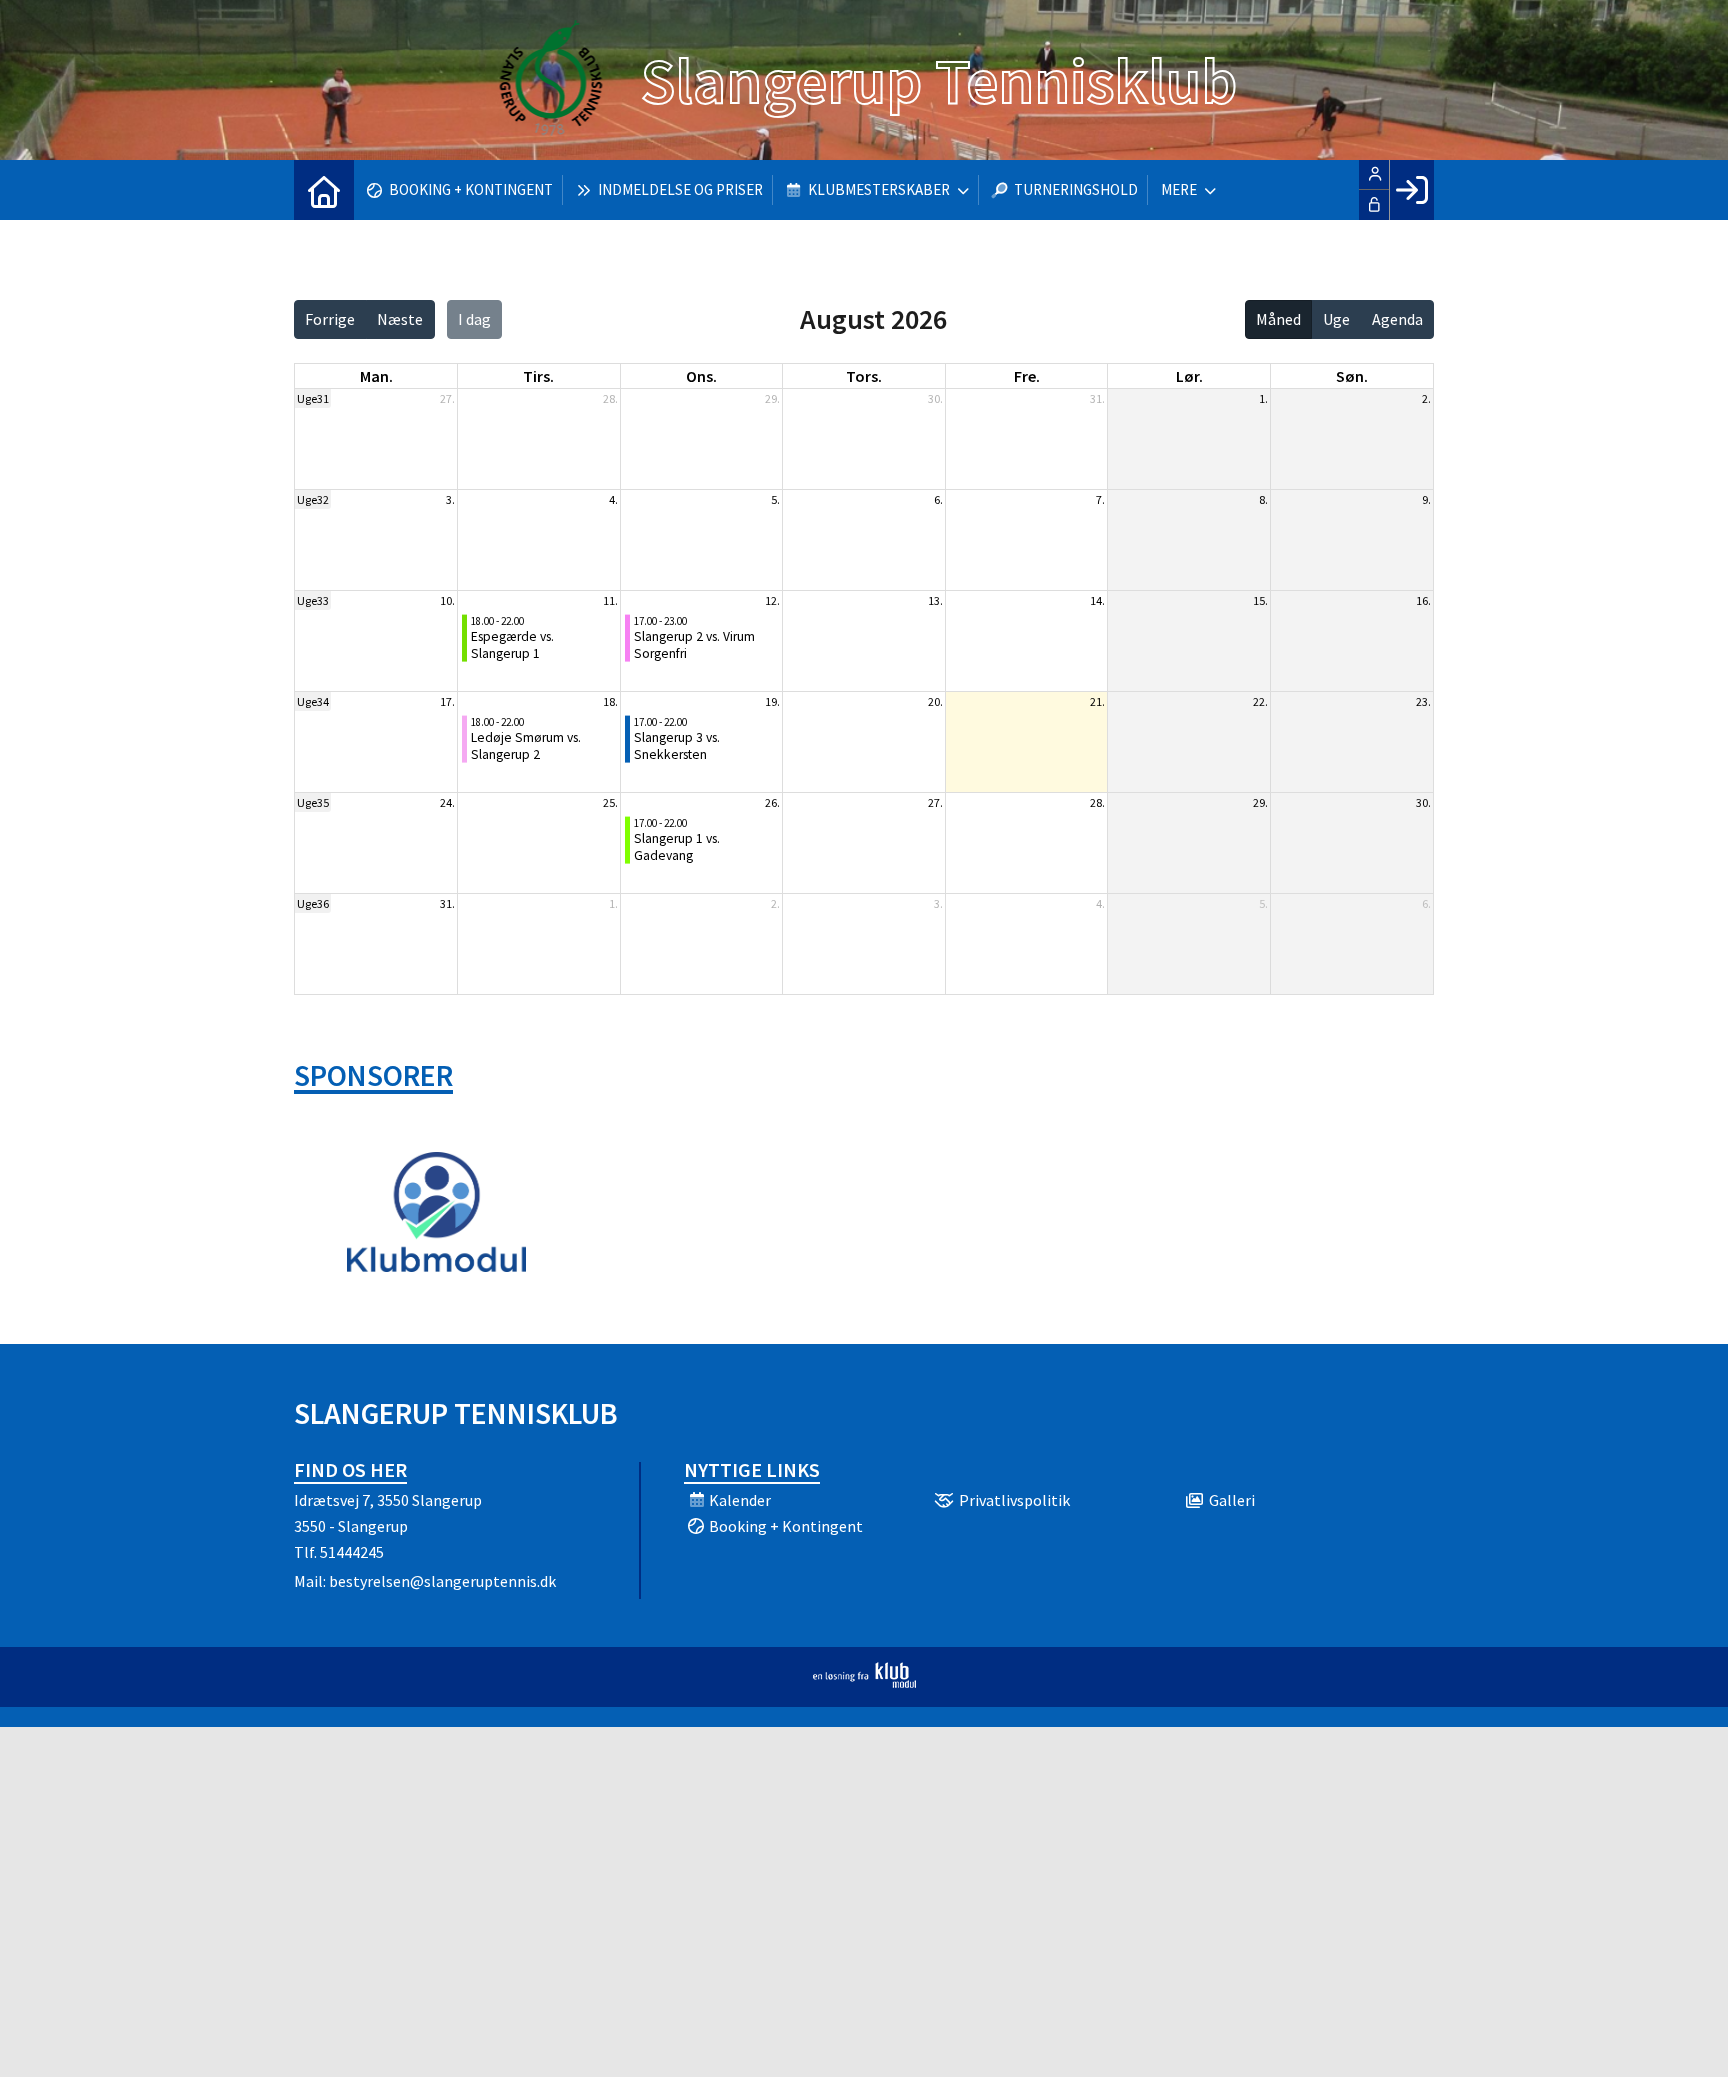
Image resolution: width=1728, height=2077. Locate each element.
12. (772, 600)
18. (610, 701)
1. (1263, 398)
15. (1260, 600)
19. (772, 701)
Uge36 (313, 903)
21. (1097, 701)
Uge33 (313, 600)
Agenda (1397, 319)
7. (1100, 499)
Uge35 (313, 802)
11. (610, 600)
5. (775, 499)
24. (447, 802)
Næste (400, 319)
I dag (474, 319)
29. (772, 398)
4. (613, 499)
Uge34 (313, 701)
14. (1097, 600)
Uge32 (313, 499)
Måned (1278, 319)
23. (1423, 701)
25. (610, 802)
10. (447, 600)
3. (450, 499)
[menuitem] (324, 190)
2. (1426, 398)
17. (447, 701)
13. (935, 600)
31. (1097, 398)
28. (610, 398)
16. (1423, 600)
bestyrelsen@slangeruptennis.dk (442, 1581)
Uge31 (313, 398)
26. (772, 802)
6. (938, 499)
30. (935, 398)
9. (1426, 499)
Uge (1336, 319)
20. (935, 701)
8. (1263, 499)
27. (447, 398)
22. (1260, 701)
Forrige (330, 319)
